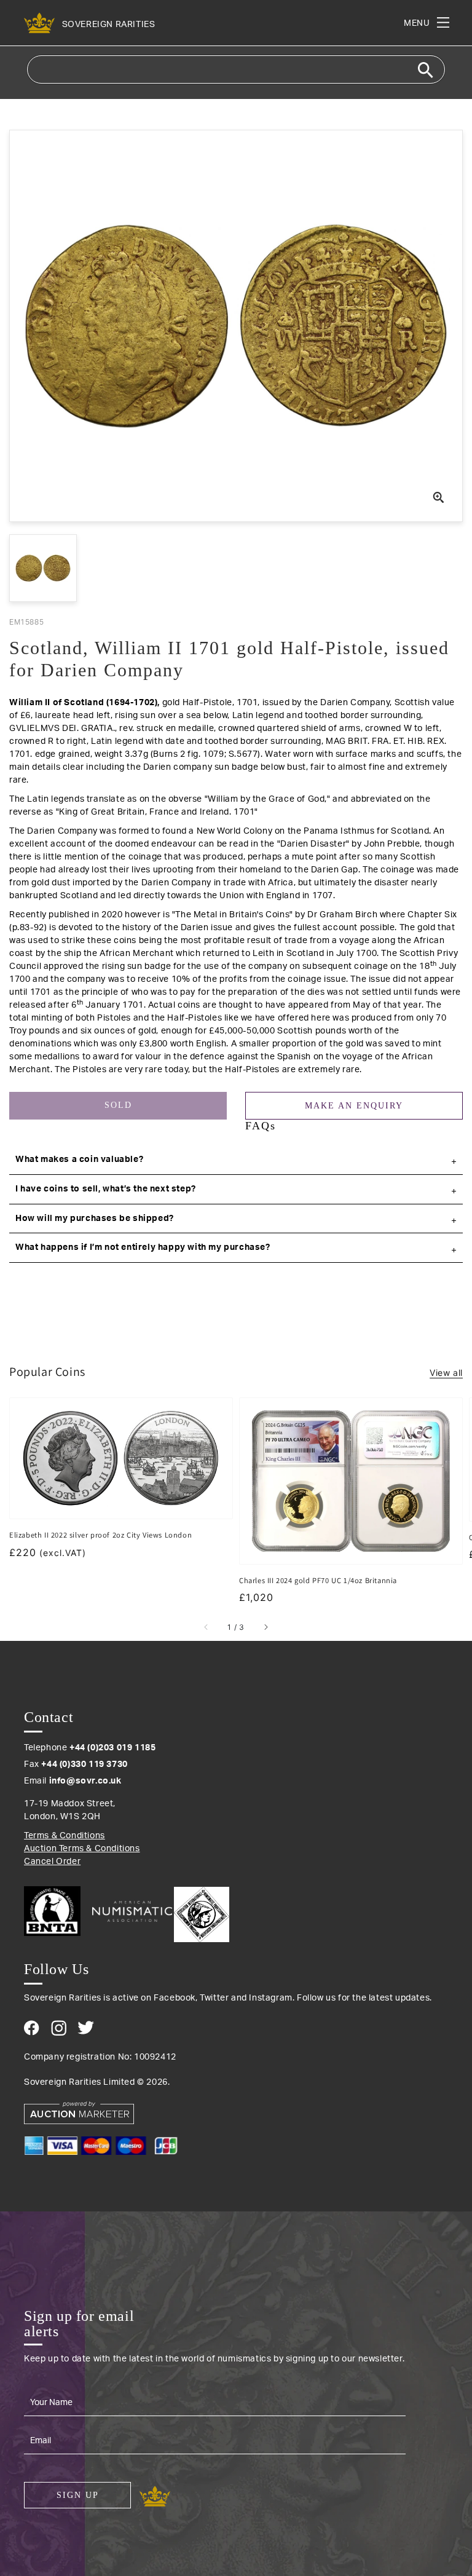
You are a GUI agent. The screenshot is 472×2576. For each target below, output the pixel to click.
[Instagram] (59, 2028)
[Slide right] (265, 1627)
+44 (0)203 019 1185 (112, 1748)
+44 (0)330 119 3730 (84, 1764)
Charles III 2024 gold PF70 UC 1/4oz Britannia (318, 1580)
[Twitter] (86, 2028)
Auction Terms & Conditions (82, 1849)
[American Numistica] (132, 1911)
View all (446, 1373)
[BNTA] (57, 1911)
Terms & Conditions (65, 1836)
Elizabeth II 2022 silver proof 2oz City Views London (100, 1535)
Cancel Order (52, 1862)
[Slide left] (206, 1627)
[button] (236, 1160)
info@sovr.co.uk (85, 1781)
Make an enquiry (354, 1106)
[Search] (425, 70)
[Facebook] (32, 2028)
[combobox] (236, 69)
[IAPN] (202, 1911)
